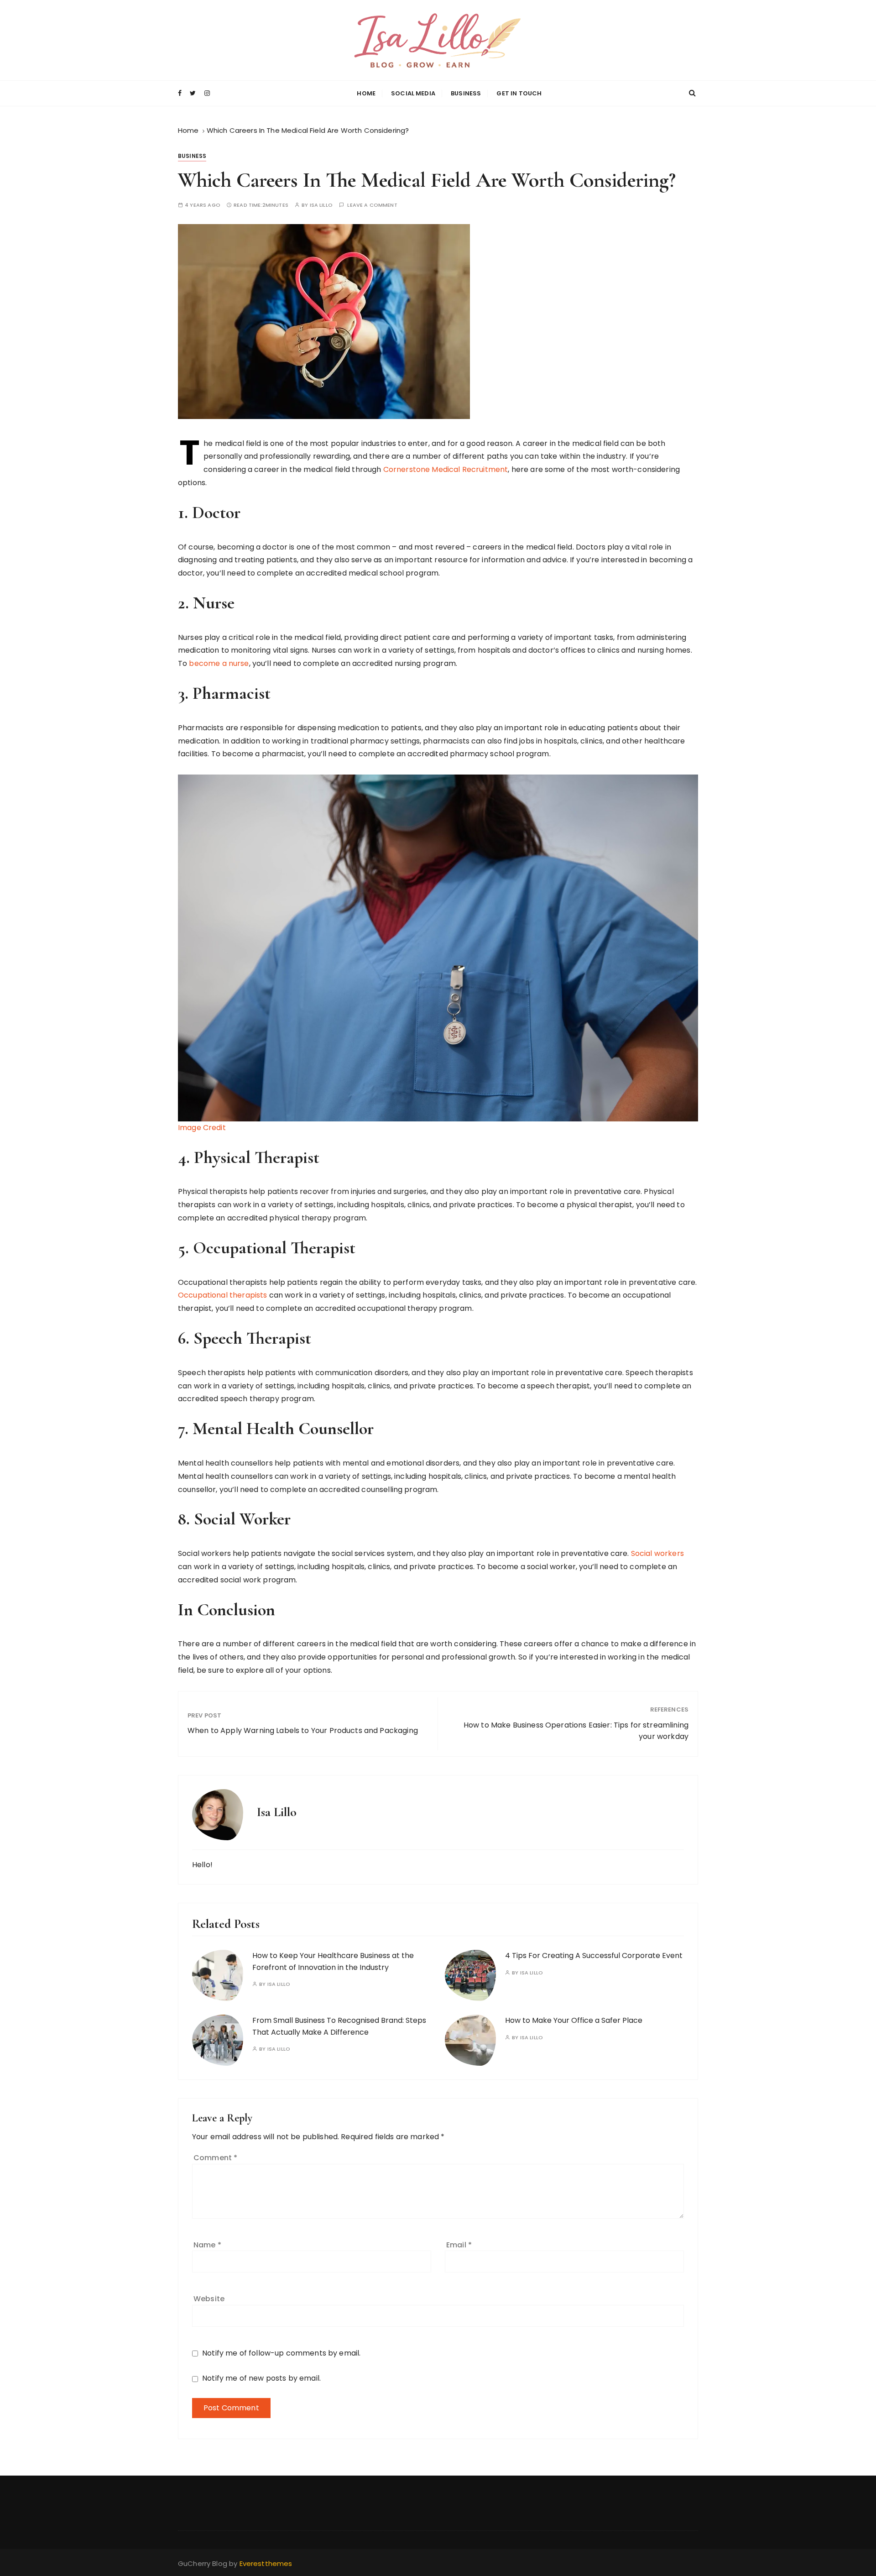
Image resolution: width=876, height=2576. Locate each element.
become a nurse (219, 663)
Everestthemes (266, 2563)
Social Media (413, 93)
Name (207, 2245)
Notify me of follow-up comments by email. (281, 2353)
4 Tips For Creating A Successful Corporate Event (594, 1956)
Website (209, 2299)
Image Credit (202, 1128)
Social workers (657, 1553)
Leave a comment (372, 205)
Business (466, 93)
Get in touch (519, 93)
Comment (215, 2158)
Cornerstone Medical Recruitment (446, 469)
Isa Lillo (321, 205)
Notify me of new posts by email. (261, 2378)
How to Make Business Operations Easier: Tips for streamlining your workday (576, 1731)
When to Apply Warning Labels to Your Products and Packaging (303, 1730)
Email (459, 2245)
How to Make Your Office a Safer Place (574, 2020)
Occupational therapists (222, 1295)
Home (366, 93)
